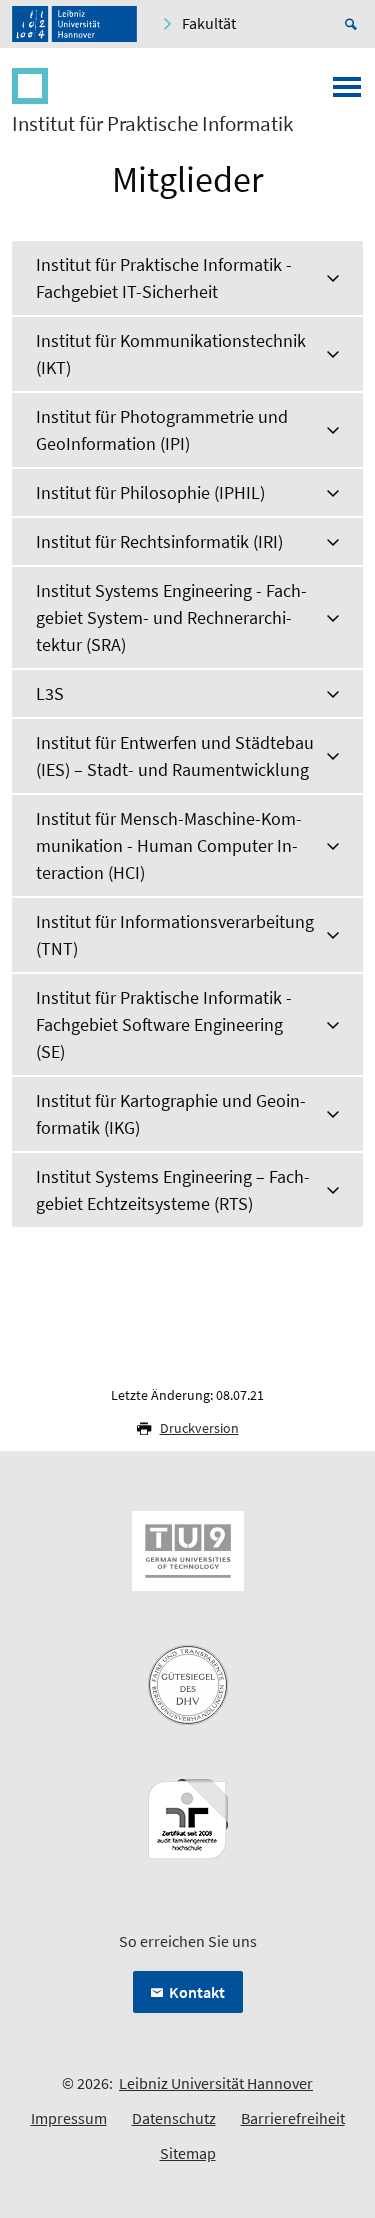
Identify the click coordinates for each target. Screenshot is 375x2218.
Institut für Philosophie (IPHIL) (150, 492)
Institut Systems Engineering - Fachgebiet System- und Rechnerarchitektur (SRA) (171, 617)
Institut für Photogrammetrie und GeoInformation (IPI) (162, 430)
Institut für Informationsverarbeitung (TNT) (175, 935)
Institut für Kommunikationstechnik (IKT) (171, 354)
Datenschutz (174, 2118)
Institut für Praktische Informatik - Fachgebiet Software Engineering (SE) (164, 1024)
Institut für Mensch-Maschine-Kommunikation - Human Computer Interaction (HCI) (169, 845)
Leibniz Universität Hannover (216, 2083)
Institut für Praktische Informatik (152, 124)
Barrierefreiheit (293, 2118)
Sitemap (188, 2153)
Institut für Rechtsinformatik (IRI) (159, 541)
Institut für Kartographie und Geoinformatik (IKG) (171, 1114)
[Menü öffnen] (347, 93)
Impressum (69, 2118)
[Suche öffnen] (354, 24)
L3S (50, 693)
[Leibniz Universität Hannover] (74, 24)
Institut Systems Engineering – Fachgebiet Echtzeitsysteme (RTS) (173, 1190)
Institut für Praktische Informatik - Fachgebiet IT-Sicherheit (164, 278)
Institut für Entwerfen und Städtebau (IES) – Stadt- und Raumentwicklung (175, 756)
